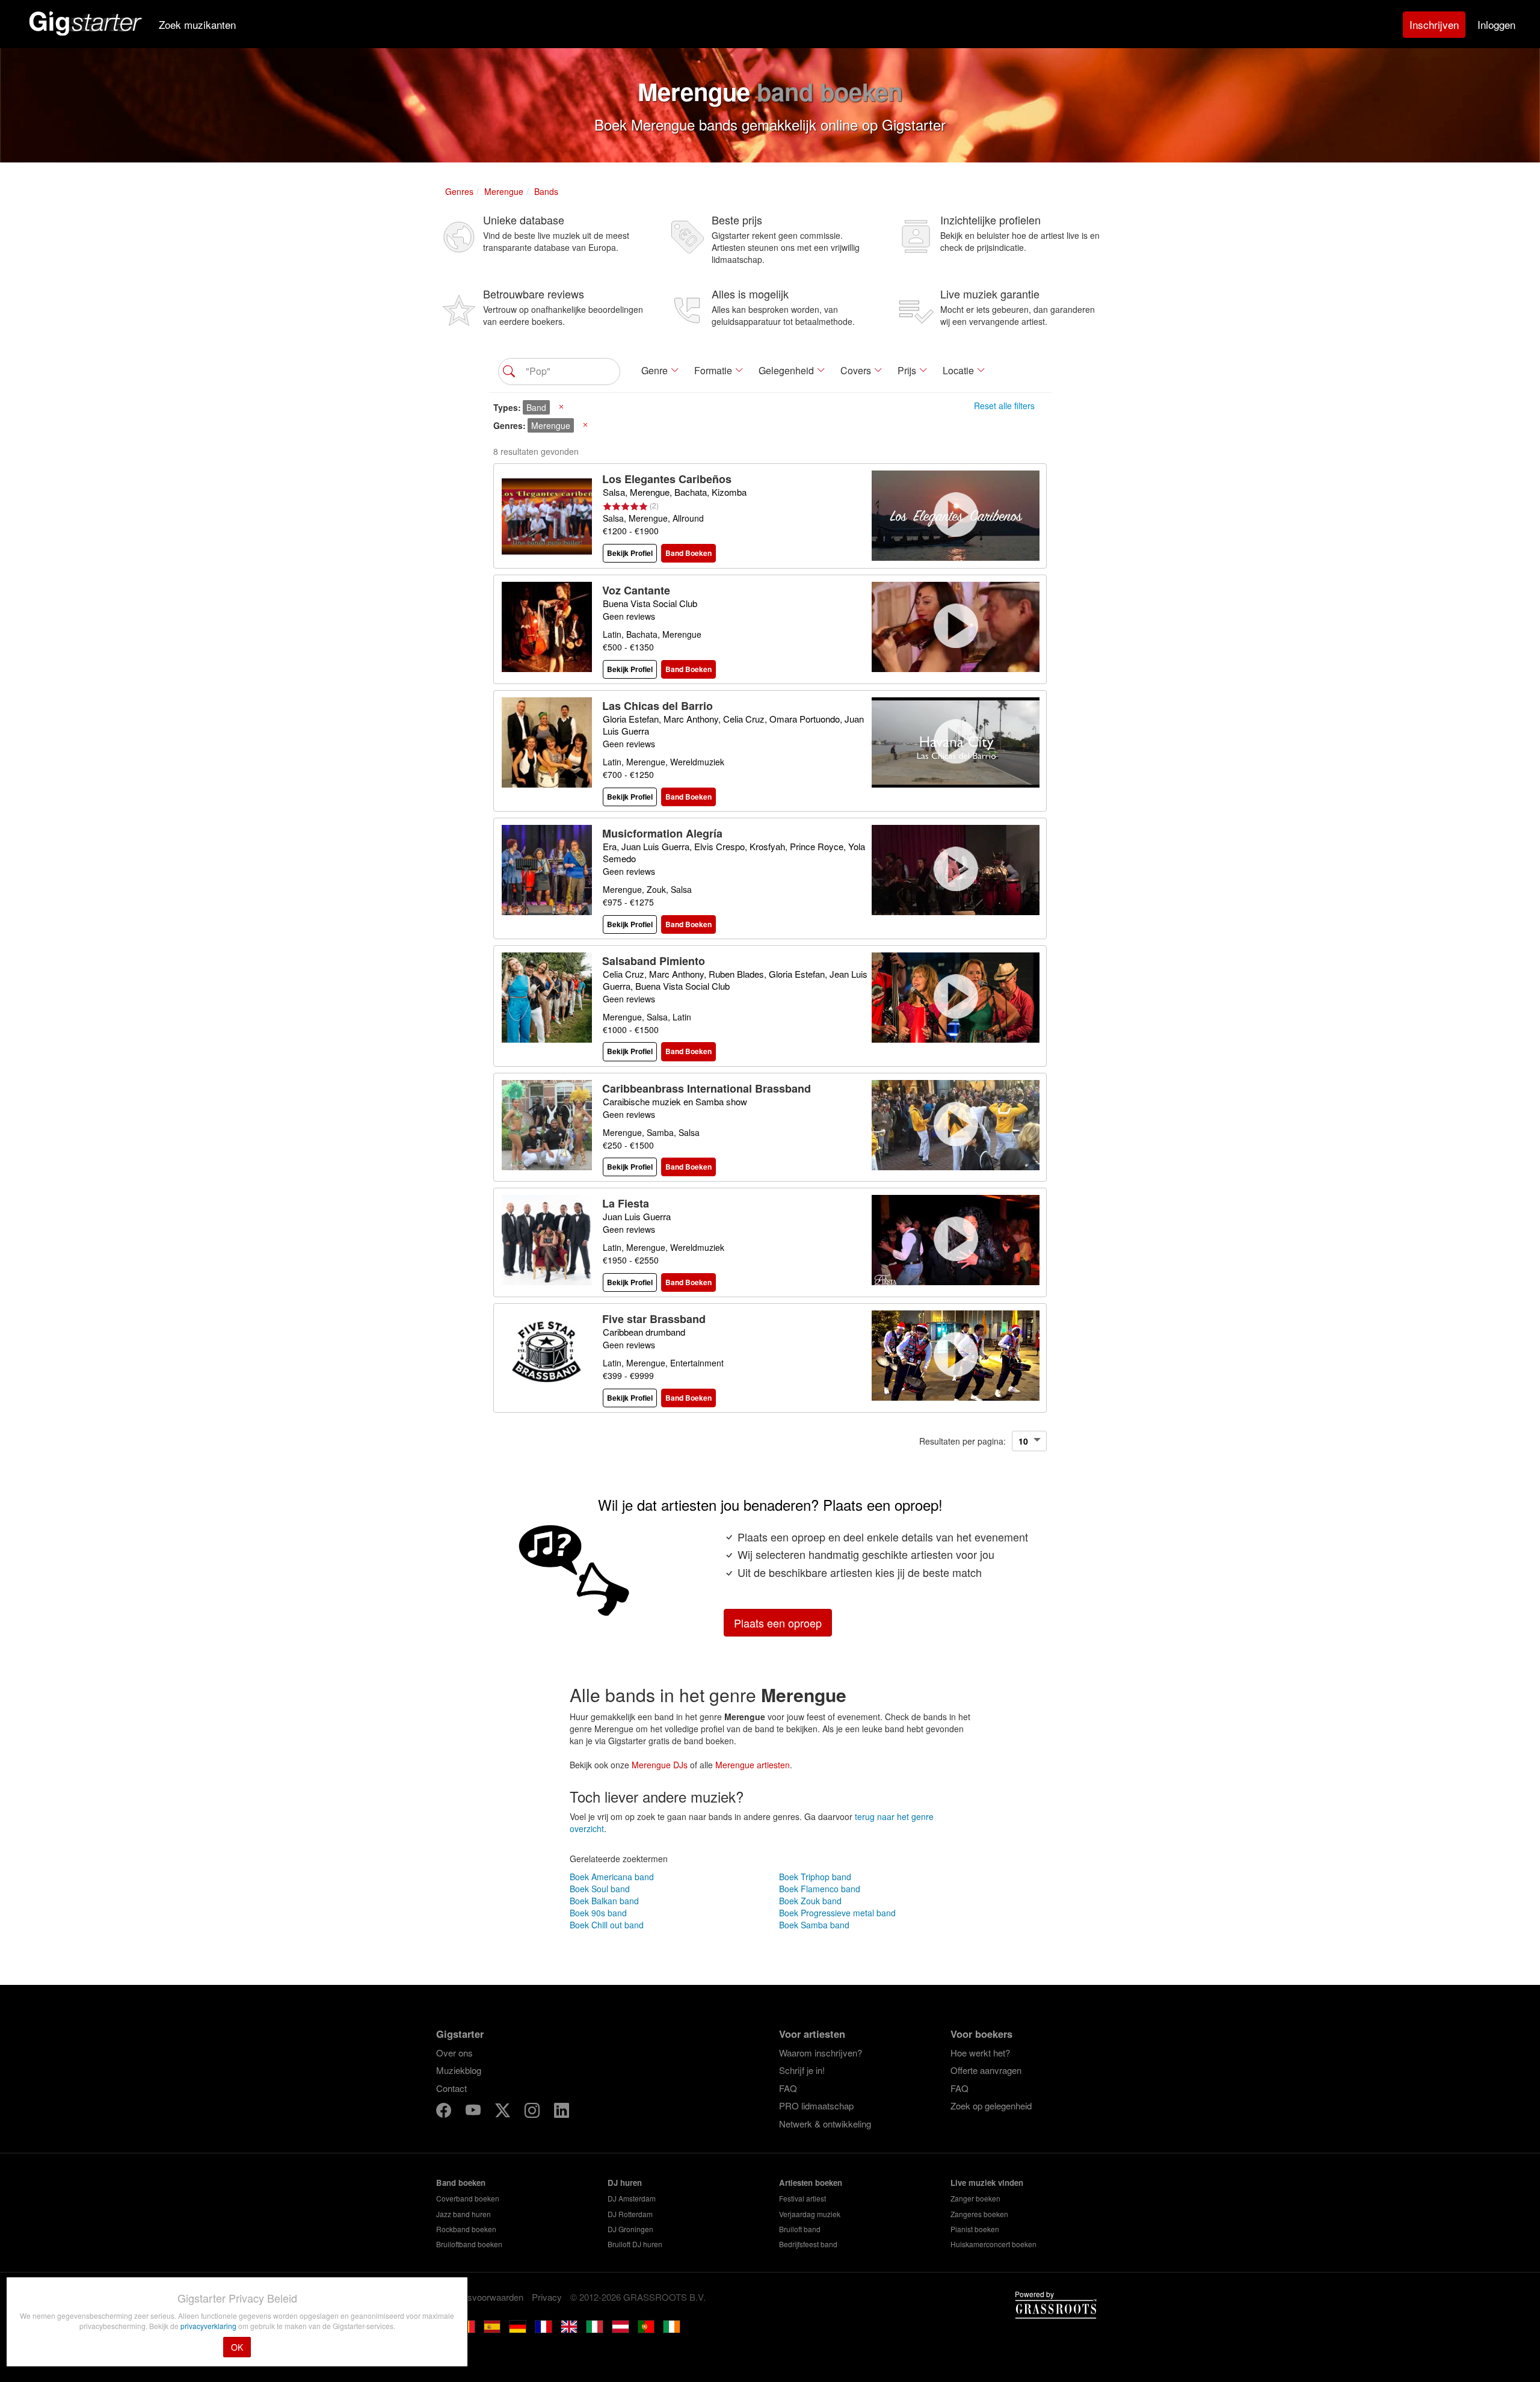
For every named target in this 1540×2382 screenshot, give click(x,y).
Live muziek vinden (987, 2183)
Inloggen (1496, 24)
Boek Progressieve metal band (837, 1913)
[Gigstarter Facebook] (445, 2112)
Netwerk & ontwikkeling (825, 2124)
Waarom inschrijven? (821, 2053)
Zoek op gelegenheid (991, 2106)
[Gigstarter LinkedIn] (562, 2112)
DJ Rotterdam (630, 2214)
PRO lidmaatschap (816, 2106)
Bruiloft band (800, 2229)
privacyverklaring (209, 2326)
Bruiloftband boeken (469, 2244)
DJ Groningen (630, 2229)
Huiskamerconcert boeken (993, 2244)
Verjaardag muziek (810, 2214)
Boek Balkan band (604, 1901)
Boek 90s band (598, 1913)
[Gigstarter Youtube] (474, 2112)
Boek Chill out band (607, 1925)
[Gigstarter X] (504, 2112)
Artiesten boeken (811, 2183)
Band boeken (461, 2183)
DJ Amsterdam (632, 2198)
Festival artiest (802, 2198)
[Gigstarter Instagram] (533, 2112)
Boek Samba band (814, 1925)
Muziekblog (459, 2070)
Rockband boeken (466, 2229)
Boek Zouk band (810, 1901)
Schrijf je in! (802, 2070)
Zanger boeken (975, 2198)
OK (237, 2347)
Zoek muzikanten (197, 24)
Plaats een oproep (778, 1623)
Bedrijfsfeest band (808, 2244)
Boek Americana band (612, 1877)
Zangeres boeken (979, 2214)
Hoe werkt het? (980, 2053)
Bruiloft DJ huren (635, 2244)
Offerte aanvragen (986, 2070)
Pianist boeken (975, 2229)
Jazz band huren (464, 2214)
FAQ (788, 2088)
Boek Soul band (600, 1889)
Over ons (454, 2053)
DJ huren (625, 2183)
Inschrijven (1434, 24)
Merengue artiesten (753, 1765)
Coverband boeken (468, 2198)
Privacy (547, 2297)
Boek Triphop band (815, 1877)
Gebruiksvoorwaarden (480, 2297)
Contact (451, 2088)
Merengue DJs (660, 1765)
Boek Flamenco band (820, 1889)
